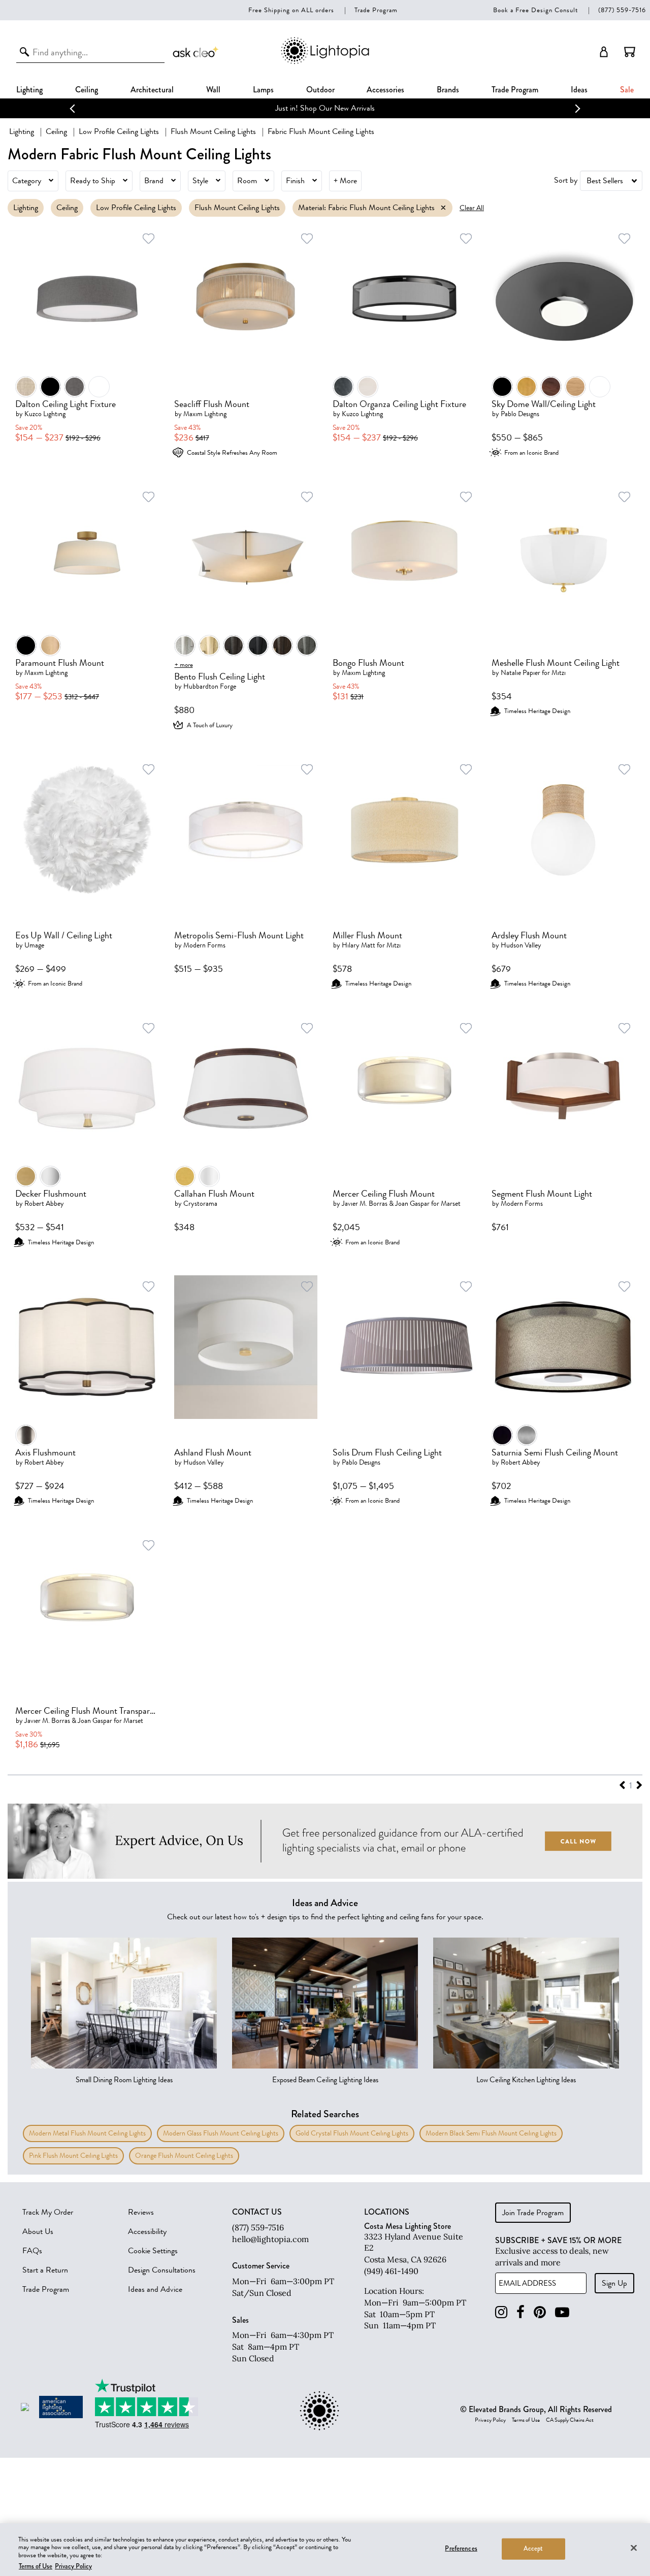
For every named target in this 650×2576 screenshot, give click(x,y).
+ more (184, 665)
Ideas (579, 90)
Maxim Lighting (205, 414)
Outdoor (320, 90)
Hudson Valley (521, 945)
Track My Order (48, 2212)
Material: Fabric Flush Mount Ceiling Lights (366, 208)
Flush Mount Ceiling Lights (213, 131)
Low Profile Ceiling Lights (119, 131)
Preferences (461, 2549)
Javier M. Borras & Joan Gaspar (386, 1204)
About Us (38, 2231)
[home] (325, 62)
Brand (154, 181)
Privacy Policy (490, 2420)
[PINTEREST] (540, 2312)
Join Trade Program (533, 2213)
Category (27, 181)
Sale (627, 90)
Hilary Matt (359, 945)
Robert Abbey (44, 1204)
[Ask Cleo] (196, 52)
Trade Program (376, 10)
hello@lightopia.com (270, 2239)
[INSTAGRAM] (501, 2312)
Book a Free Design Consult (535, 10)
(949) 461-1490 (391, 2271)
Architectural (152, 90)
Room (247, 181)
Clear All (472, 208)
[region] (325, 2550)
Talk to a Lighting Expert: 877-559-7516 (342, 108)
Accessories (385, 90)
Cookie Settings (153, 2251)
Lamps (263, 90)
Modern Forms (204, 945)
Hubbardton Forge (210, 686)
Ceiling (87, 90)
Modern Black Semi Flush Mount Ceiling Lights (491, 2133)
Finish (295, 181)
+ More (345, 181)
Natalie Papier (521, 673)
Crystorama (200, 1204)
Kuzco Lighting (45, 414)
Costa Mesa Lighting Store (408, 2226)
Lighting (29, 90)
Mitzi (559, 673)
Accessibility (147, 2231)
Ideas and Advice (155, 2289)
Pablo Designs (520, 414)
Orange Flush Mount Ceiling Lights (184, 2156)
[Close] (634, 2548)
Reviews (141, 2212)
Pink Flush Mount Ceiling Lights (73, 2156)
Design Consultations (162, 2270)
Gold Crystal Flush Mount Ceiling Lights (352, 2133)
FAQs (32, 2251)
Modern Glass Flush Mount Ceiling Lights (221, 2133)
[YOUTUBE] (562, 2312)
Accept (533, 2549)
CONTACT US (257, 2212)
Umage (34, 945)
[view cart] (630, 52)
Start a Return (45, 2270)
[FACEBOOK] (521, 2312)
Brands (448, 90)
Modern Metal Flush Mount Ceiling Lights (87, 2133)
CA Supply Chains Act (570, 2420)
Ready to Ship (93, 181)
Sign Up (614, 2283)
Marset (451, 1204)
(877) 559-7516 (622, 10)
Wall (213, 90)
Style (200, 181)
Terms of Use (526, 2420)
